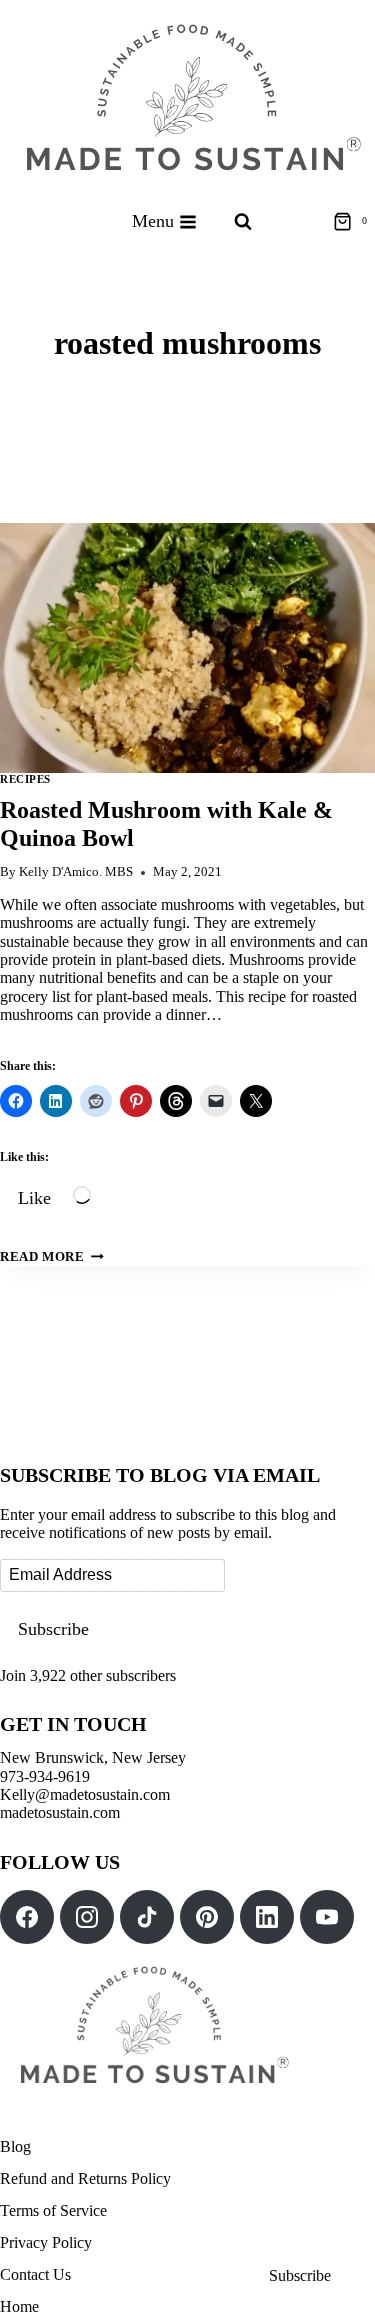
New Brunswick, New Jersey (93, 1757)
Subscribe (53, 1629)
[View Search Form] (243, 222)
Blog (15, 2146)
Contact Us (35, 2274)
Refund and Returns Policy (85, 2178)
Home (19, 2306)
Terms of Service (53, 2210)
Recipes (25, 779)
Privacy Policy (46, 2242)
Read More (52, 1257)
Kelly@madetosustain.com (85, 1794)
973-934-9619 (45, 1776)
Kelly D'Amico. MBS (76, 872)
